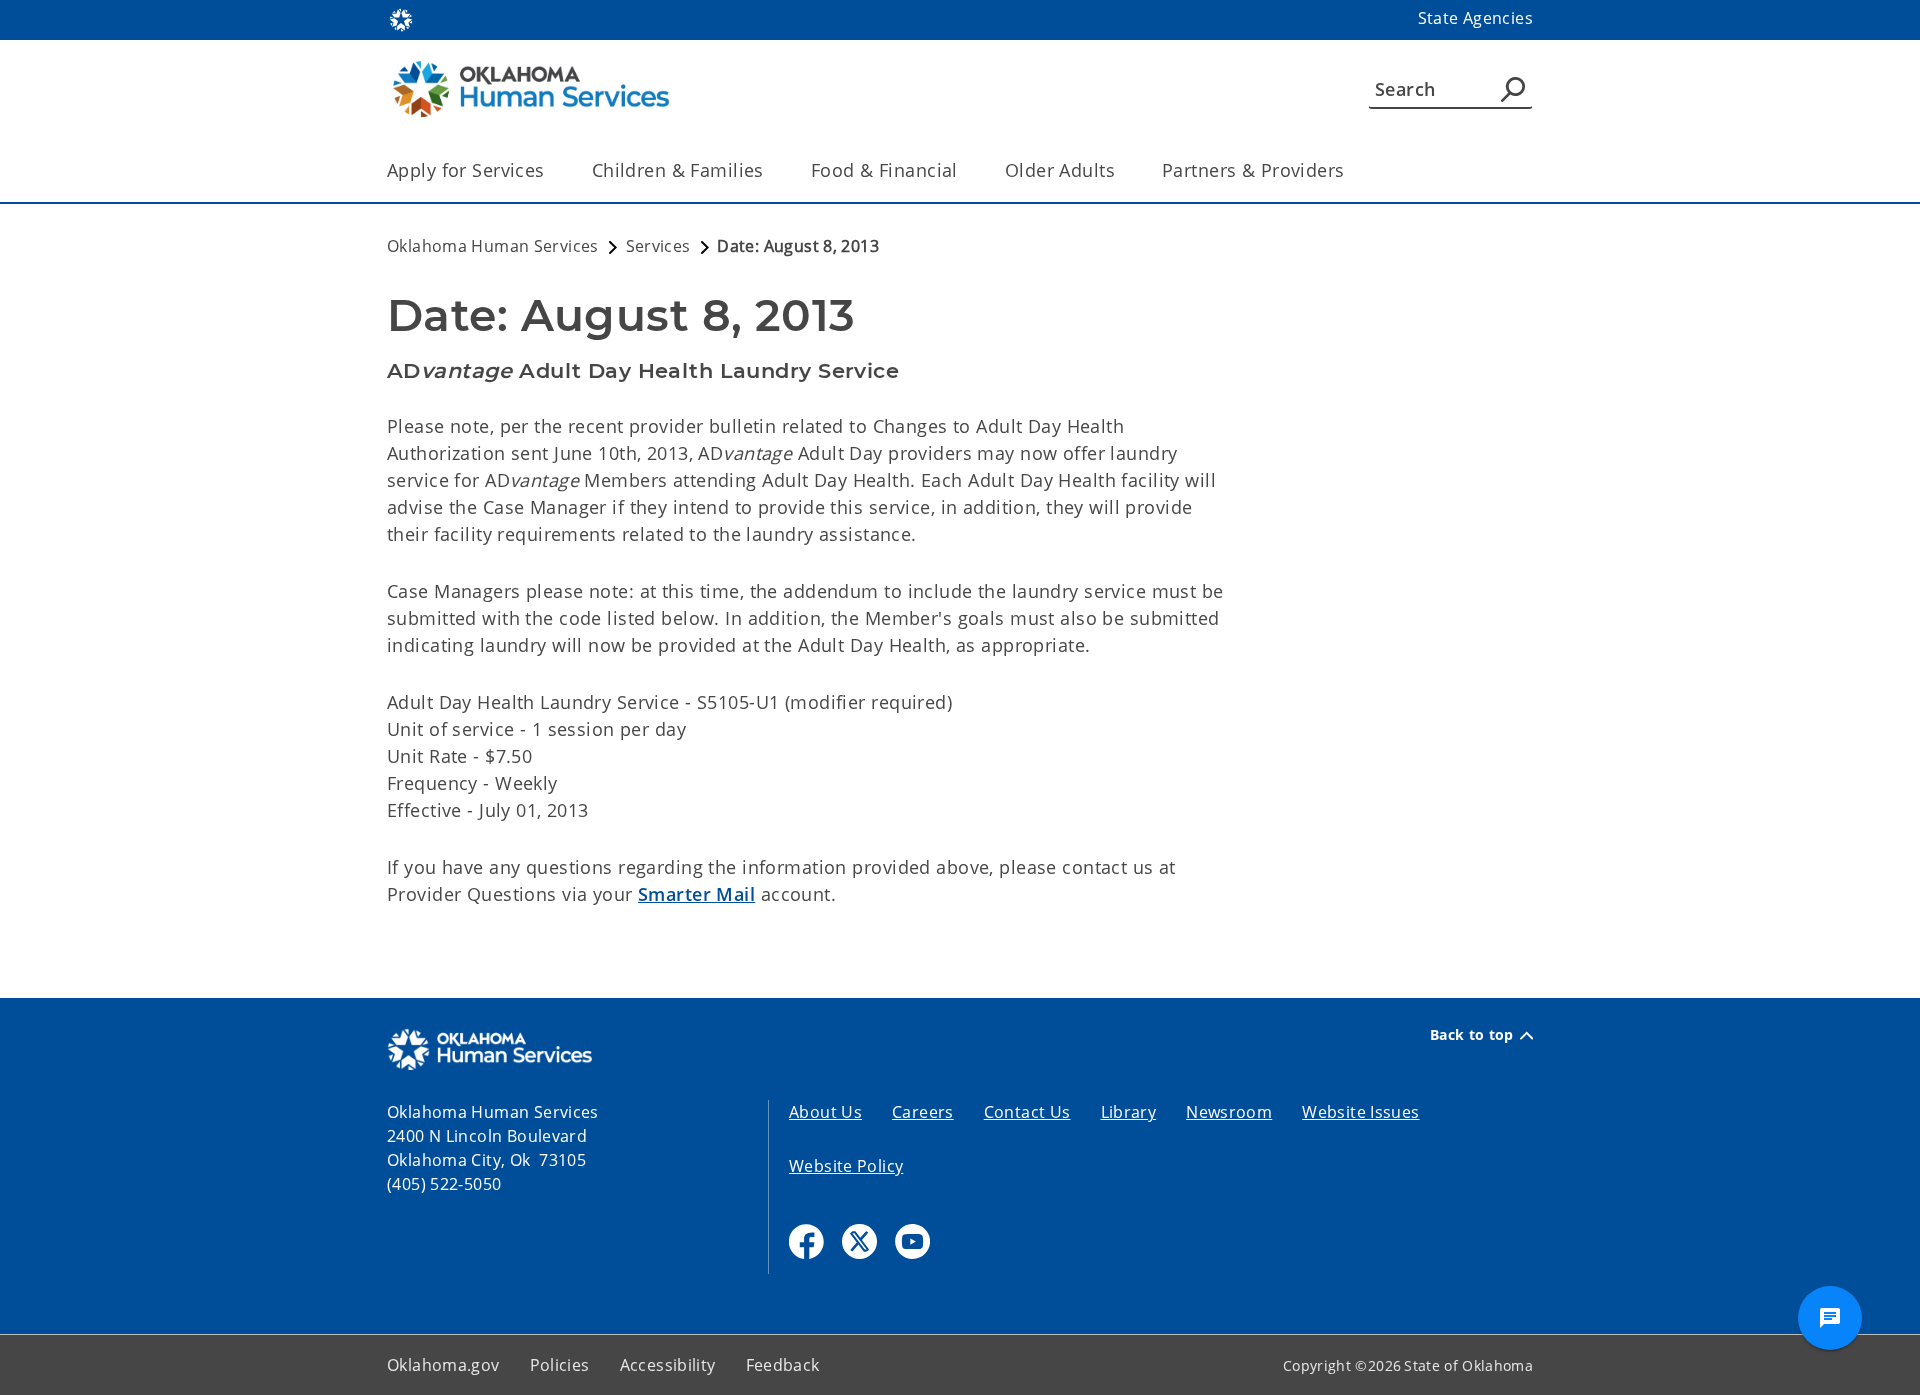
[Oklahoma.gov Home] (401, 18)
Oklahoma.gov (443, 1365)
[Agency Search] (1513, 89)
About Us (825, 1112)
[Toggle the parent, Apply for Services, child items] (551, 170)
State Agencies (1475, 18)
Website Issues (1360, 1112)
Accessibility (668, 1365)
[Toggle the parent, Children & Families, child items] (770, 170)
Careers (923, 1112)
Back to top (1472, 1035)
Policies (560, 1365)
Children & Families (678, 170)
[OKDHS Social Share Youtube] (912, 1241)
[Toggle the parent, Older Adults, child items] (1121, 170)
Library (1129, 1112)
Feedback (783, 1365)
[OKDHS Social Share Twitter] (859, 1241)
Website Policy (846, 1166)
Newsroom (1229, 1112)
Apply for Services (466, 170)
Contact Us (1027, 1112)
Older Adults (1060, 170)
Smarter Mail (696, 894)
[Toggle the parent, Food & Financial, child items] (964, 170)
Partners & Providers (1253, 170)
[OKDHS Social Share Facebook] (806, 1241)
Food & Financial (884, 170)
